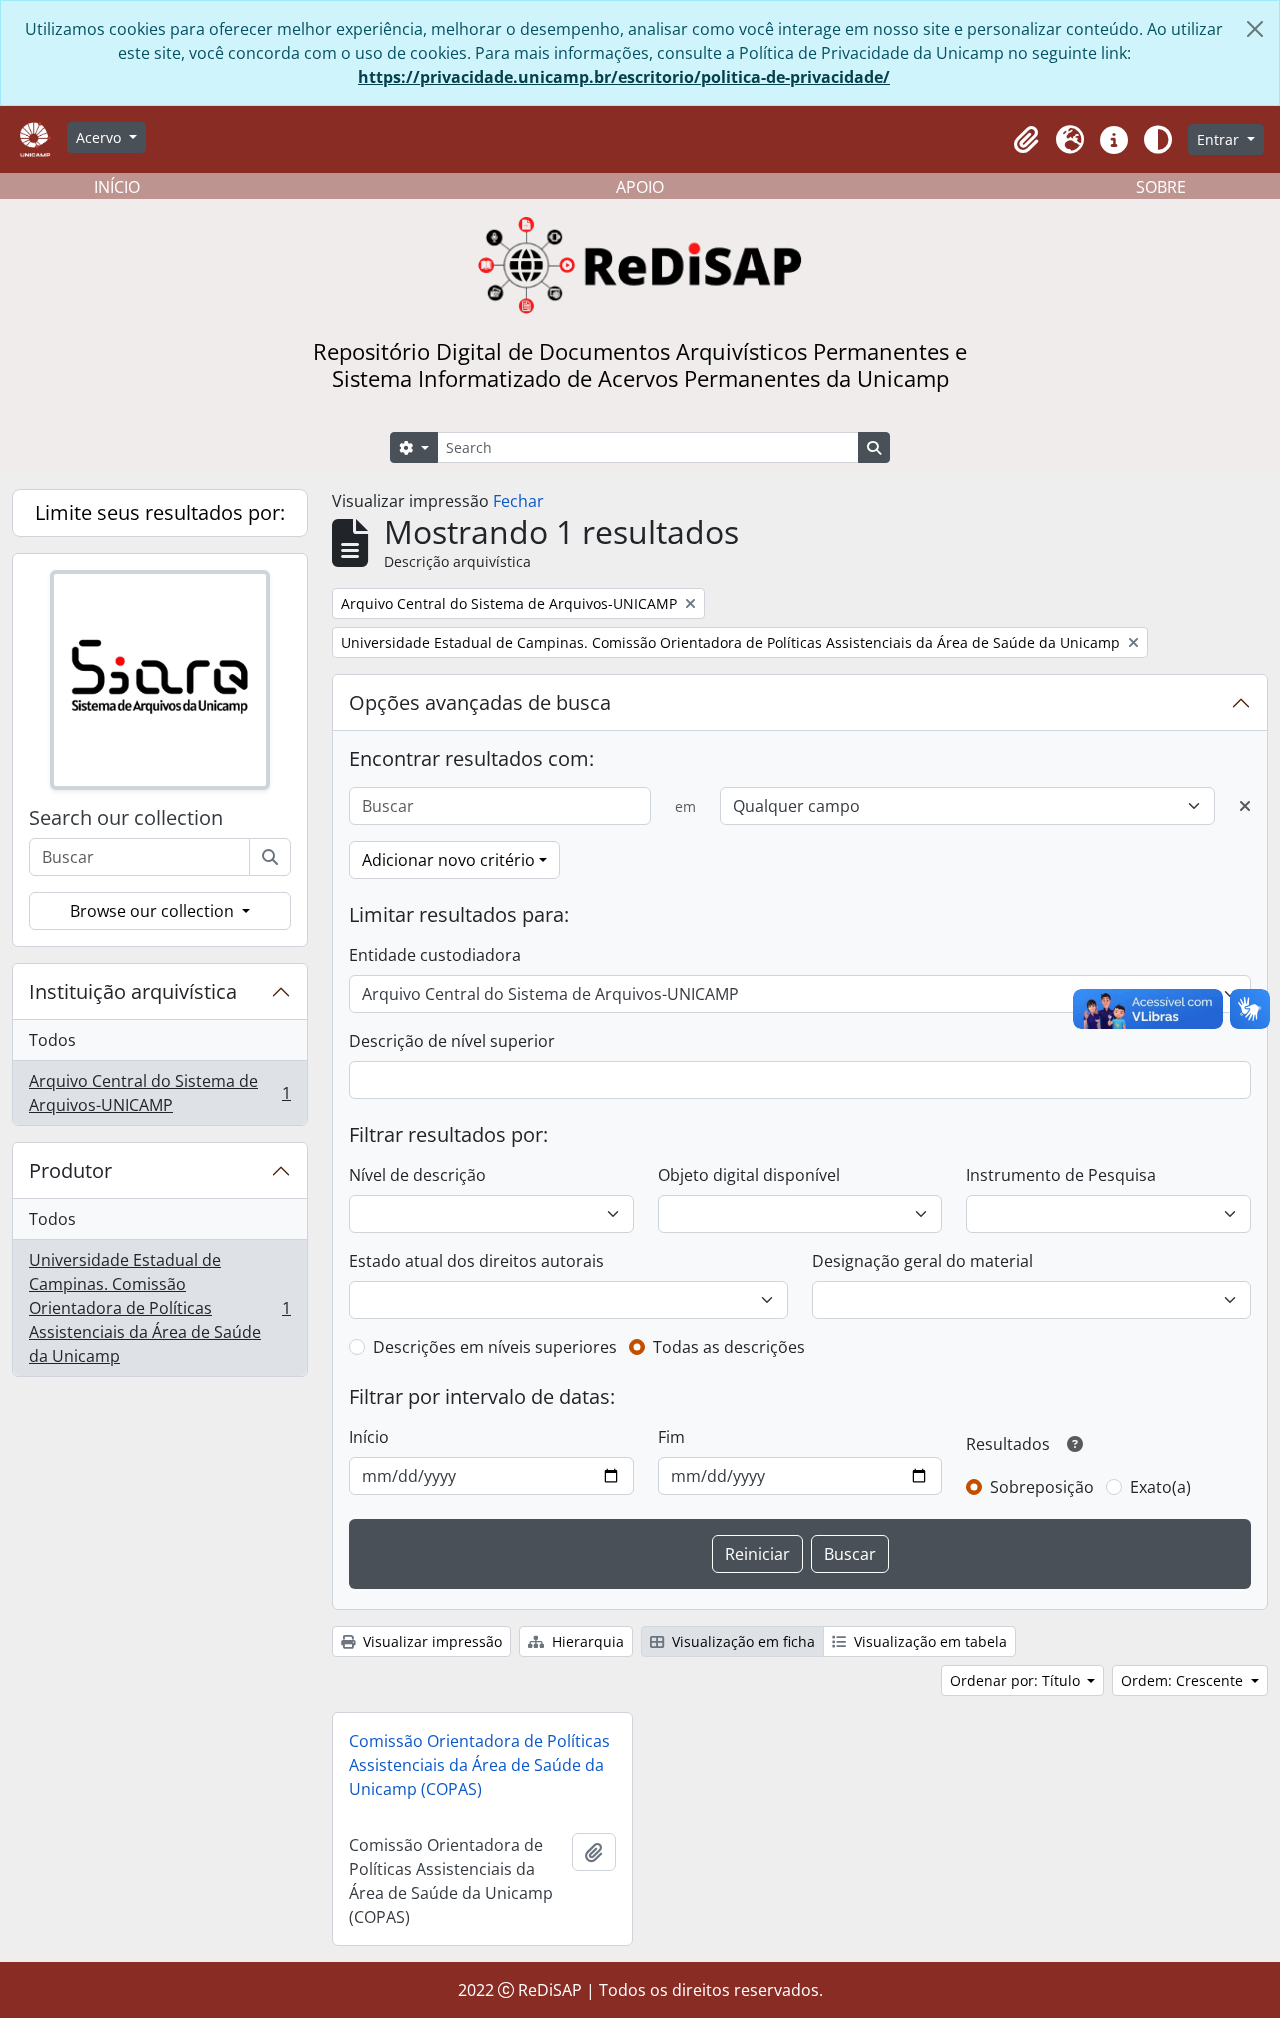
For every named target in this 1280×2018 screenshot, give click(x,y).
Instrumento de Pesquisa (1061, 1175)
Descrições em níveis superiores (495, 1347)
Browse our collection (154, 911)
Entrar (1220, 139)
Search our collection (126, 818)
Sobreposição (1042, 1487)
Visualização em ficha (741, 1641)
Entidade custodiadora (435, 955)
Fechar (518, 501)
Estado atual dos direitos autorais (476, 1261)
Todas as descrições (729, 1347)
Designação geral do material (922, 1261)
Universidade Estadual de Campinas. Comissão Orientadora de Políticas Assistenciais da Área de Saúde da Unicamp (159, 1308)
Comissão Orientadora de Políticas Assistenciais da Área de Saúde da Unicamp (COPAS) (479, 1765)
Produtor (70, 1170)
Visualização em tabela (928, 1641)
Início (369, 1437)
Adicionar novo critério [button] (448, 860)
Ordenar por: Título (1017, 1680)
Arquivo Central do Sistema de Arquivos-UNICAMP (159, 1093)
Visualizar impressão (430, 1641)
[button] (1026, 140)
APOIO (640, 187)
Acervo (100, 137)
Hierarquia (586, 1641)
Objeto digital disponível (749, 1175)
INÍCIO (117, 187)
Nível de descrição (417, 1175)
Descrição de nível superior (452, 1041)
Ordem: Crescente (1184, 1680)
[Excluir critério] (1245, 806)
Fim (671, 1437)
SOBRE (1161, 187)
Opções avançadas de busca (480, 702)
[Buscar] (270, 857)
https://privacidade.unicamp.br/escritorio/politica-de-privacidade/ (624, 77)
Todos (52, 1040)
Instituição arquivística (133, 991)
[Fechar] (1255, 29)
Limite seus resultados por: (160, 512)
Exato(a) (1160, 1487)
